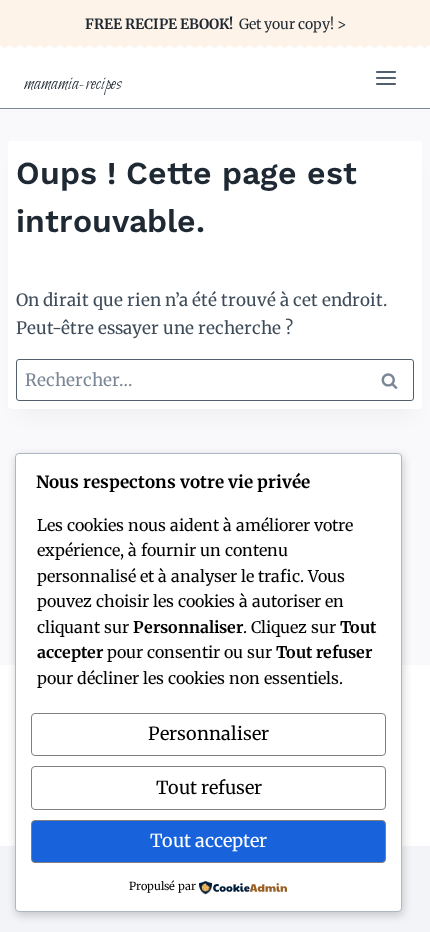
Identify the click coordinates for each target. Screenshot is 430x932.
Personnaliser (208, 733)
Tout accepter (208, 840)
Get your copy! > (215, 24)
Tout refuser (209, 787)
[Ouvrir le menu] (385, 77)
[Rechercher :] (215, 380)
